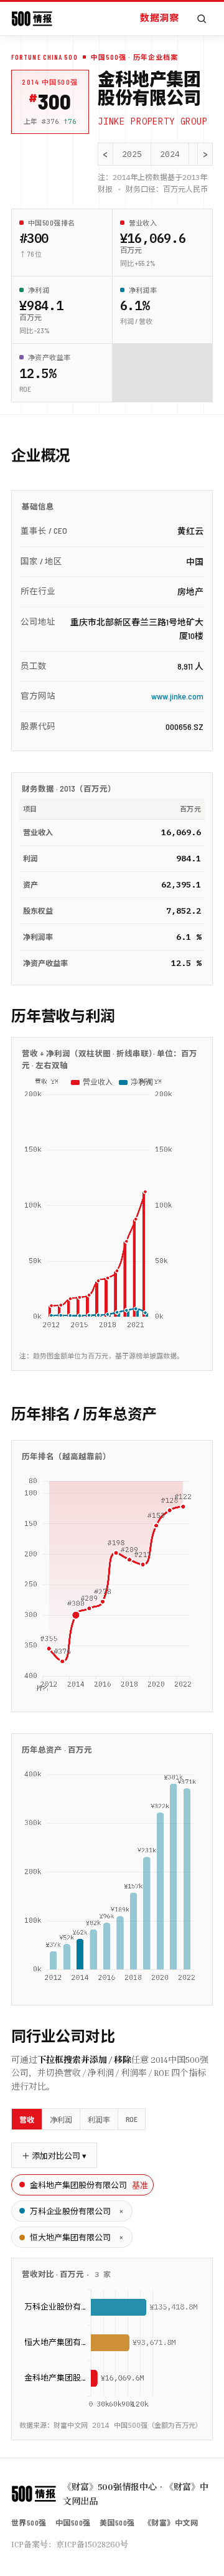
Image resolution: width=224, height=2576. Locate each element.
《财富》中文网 (171, 2522)
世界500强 (29, 2522)
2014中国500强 (50, 82)
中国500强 (73, 2522)
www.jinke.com (177, 696)
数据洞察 (159, 17)
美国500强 (117, 2522)
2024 (170, 154)
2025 (132, 154)
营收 (27, 2119)
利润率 (99, 2119)
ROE (132, 2119)
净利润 (61, 2119)
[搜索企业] (202, 19)
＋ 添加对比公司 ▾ (54, 2156)
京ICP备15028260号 (92, 2544)
